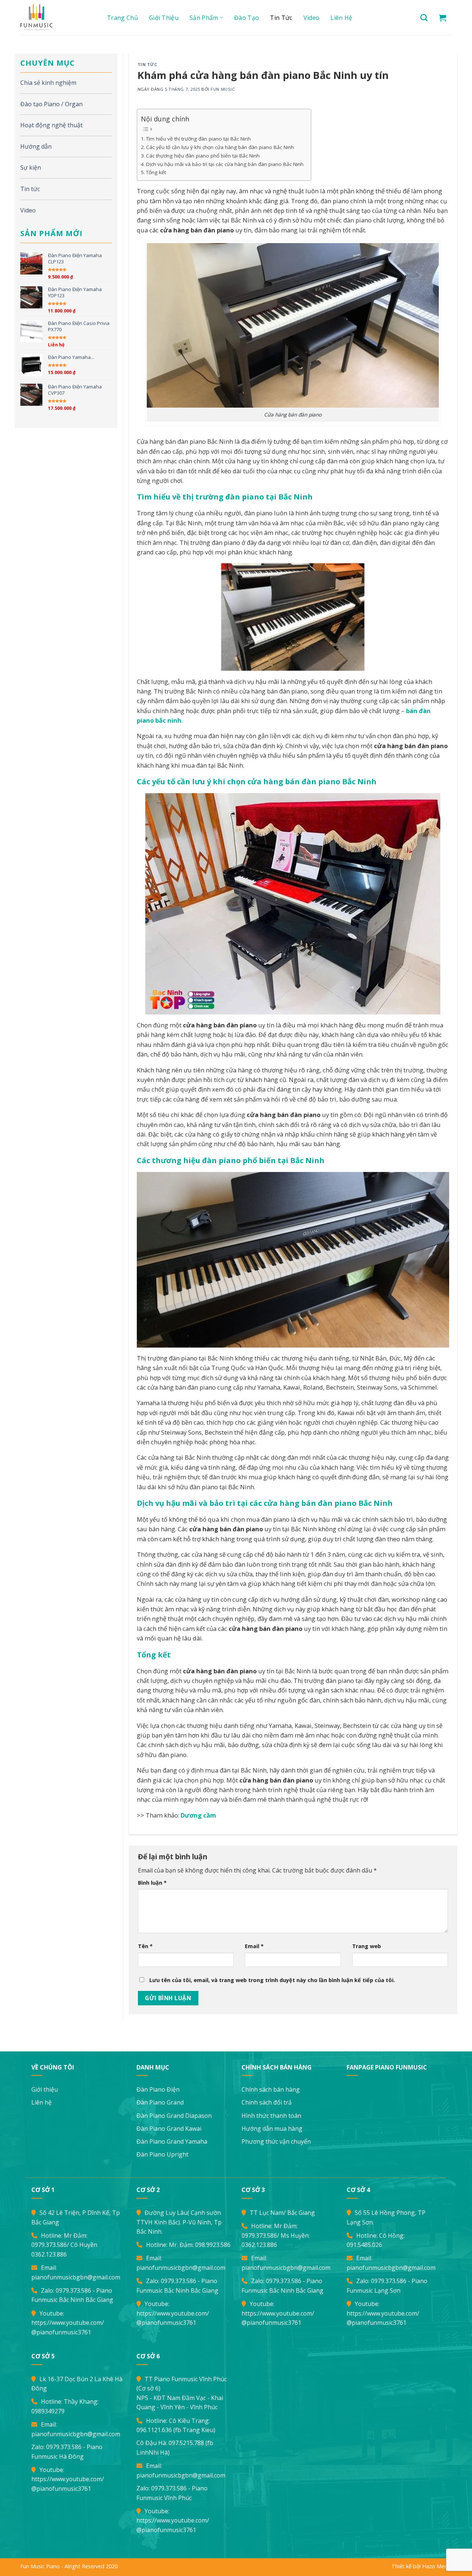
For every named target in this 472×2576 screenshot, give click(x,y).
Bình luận (152, 1883)
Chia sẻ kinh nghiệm (48, 83)
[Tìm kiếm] (424, 18)
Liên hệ (341, 18)
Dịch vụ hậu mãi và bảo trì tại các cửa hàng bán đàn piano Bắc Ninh (225, 164)
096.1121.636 (154, 2430)
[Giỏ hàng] (442, 18)
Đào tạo (247, 18)
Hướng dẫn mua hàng (272, 2129)
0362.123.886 (49, 2254)
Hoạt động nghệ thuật (51, 125)
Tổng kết (156, 172)
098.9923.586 (213, 2245)
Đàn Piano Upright (162, 2154)
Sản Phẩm (204, 18)
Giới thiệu (164, 18)
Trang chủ (122, 18)
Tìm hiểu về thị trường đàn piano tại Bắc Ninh (198, 139)
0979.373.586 (49, 2245)
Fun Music (223, 89)
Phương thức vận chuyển (276, 2141)
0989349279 (48, 2411)
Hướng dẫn (36, 146)
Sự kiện (31, 167)
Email (254, 1946)
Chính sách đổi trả (267, 2102)
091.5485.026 (364, 2245)
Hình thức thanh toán (271, 2116)
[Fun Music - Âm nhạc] (55, 18)
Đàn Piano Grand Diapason (174, 2116)
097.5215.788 (186, 2443)
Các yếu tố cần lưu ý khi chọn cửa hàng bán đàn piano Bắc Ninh (220, 147)
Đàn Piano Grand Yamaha (172, 2141)
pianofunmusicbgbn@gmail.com (76, 2277)
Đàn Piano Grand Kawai (169, 2129)
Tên (145, 1946)
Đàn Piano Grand (160, 2102)
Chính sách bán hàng (271, 2089)
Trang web (367, 1946)
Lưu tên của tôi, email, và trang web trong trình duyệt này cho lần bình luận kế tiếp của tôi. (272, 1980)
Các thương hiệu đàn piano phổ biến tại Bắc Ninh (203, 156)
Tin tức (281, 18)
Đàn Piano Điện (158, 2089)
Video (312, 18)
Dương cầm (198, 1815)
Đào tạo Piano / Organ (51, 104)
